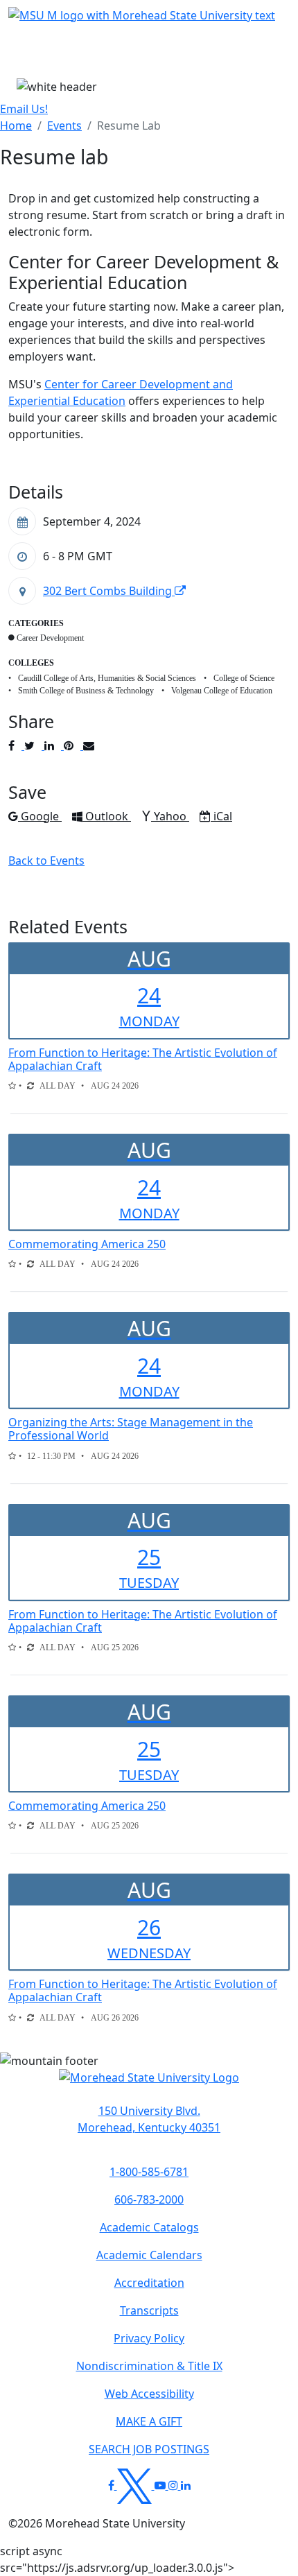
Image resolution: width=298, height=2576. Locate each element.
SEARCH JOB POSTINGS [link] (149, 2449)
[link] (149, 2119)
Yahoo (171, 816)
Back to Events (46, 861)
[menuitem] (16, 126)
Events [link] (64, 126)
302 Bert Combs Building (109, 591)
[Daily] (30, 1086)
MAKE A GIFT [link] (149, 2421)
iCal (222, 816)
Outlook (108, 816)
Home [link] (16, 126)
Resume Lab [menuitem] (129, 126)
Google (41, 816)
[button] (149, 2085)
